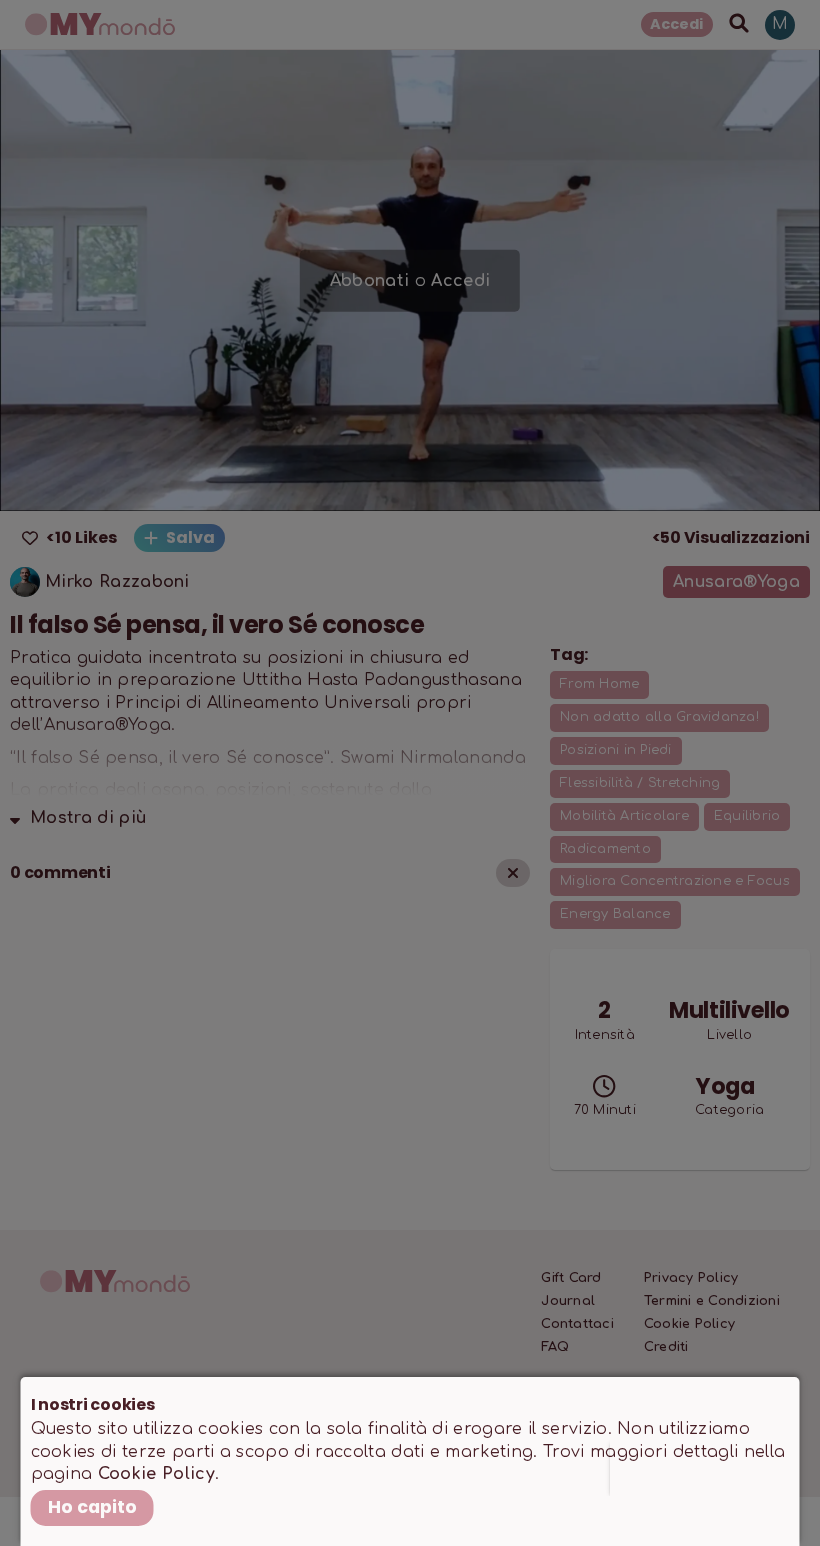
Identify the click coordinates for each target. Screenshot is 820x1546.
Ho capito (92, 1507)
